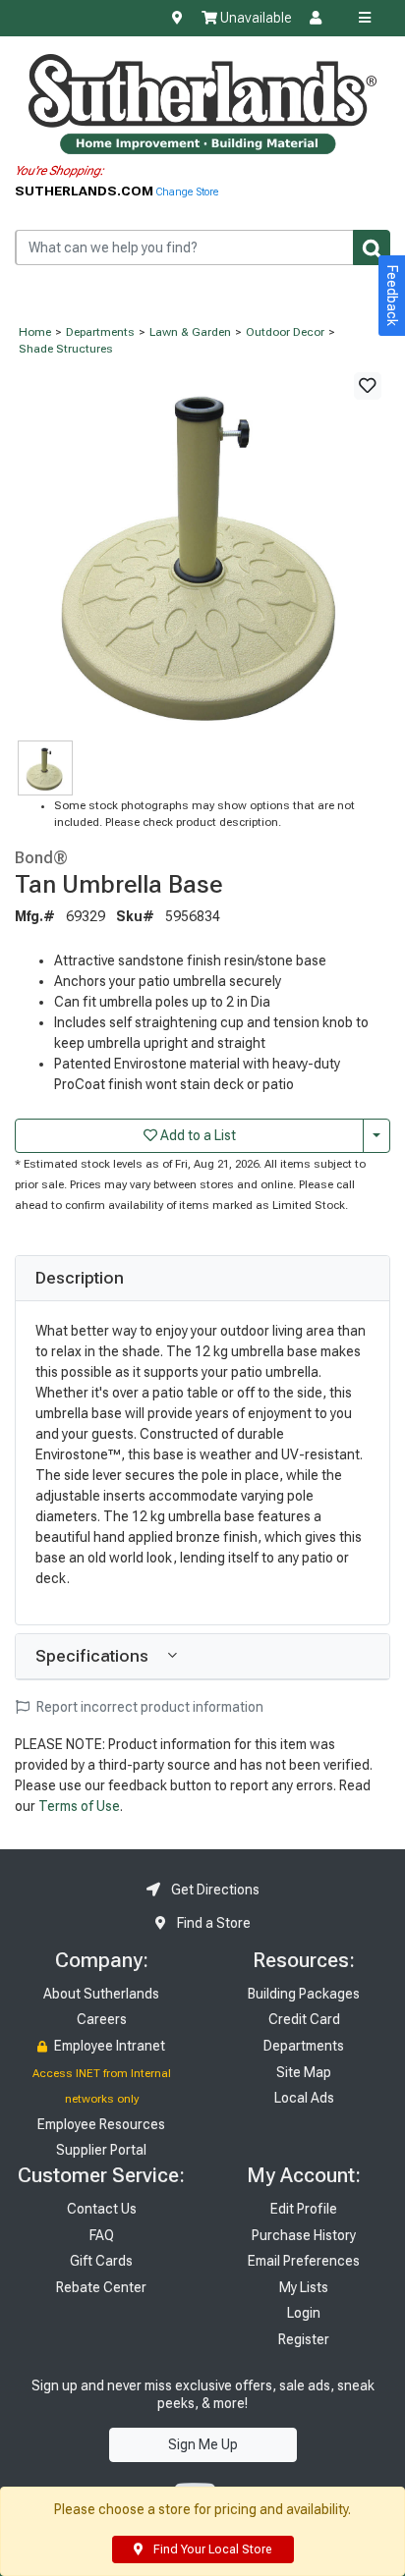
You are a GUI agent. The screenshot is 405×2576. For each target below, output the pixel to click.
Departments (100, 332)
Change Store (187, 192)
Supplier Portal (101, 2150)
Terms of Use (79, 1806)
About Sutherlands (101, 1994)
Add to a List (197, 1135)
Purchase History (304, 2235)
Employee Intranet (108, 2046)
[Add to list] (368, 386)
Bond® (41, 857)
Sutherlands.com (86, 191)
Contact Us (102, 2209)
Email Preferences (304, 2261)
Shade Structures (66, 349)
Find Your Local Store (211, 2549)
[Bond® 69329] (202, 549)
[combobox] (202, 247)
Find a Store (212, 1923)
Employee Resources (101, 2124)
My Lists (304, 2287)
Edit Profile (304, 2209)
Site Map (304, 2072)
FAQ (102, 2235)
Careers (102, 2019)
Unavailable (254, 18)
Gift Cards (101, 2261)
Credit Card (304, 2019)
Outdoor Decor (285, 332)
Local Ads (304, 2098)
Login (304, 2313)
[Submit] (372, 247)
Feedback (392, 296)
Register (304, 2339)
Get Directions (214, 1890)
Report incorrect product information (148, 1707)
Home (35, 332)
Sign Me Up (203, 2444)
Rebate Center (101, 2287)
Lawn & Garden (190, 332)
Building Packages (304, 1994)
